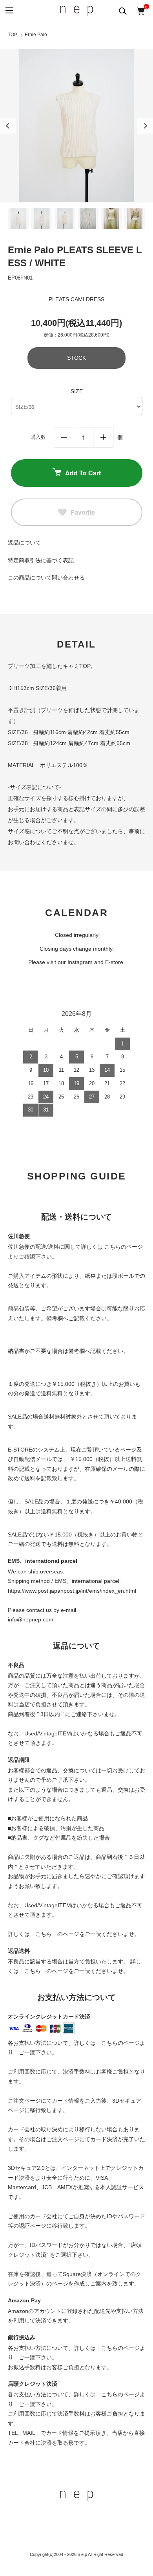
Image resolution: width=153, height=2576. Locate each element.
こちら (44, 1934)
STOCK (76, 358)
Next (145, 126)
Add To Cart (83, 473)
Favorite (83, 512)
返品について (24, 543)
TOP (13, 35)
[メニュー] (9, 11)
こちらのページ (124, 1247)
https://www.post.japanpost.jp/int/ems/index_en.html (72, 1591)
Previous (8, 126)
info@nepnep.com (31, 1619)
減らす (64, 437)
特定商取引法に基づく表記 (41, 560)
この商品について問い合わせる (46, 578)
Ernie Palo (36, 35)
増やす (103, 437)
